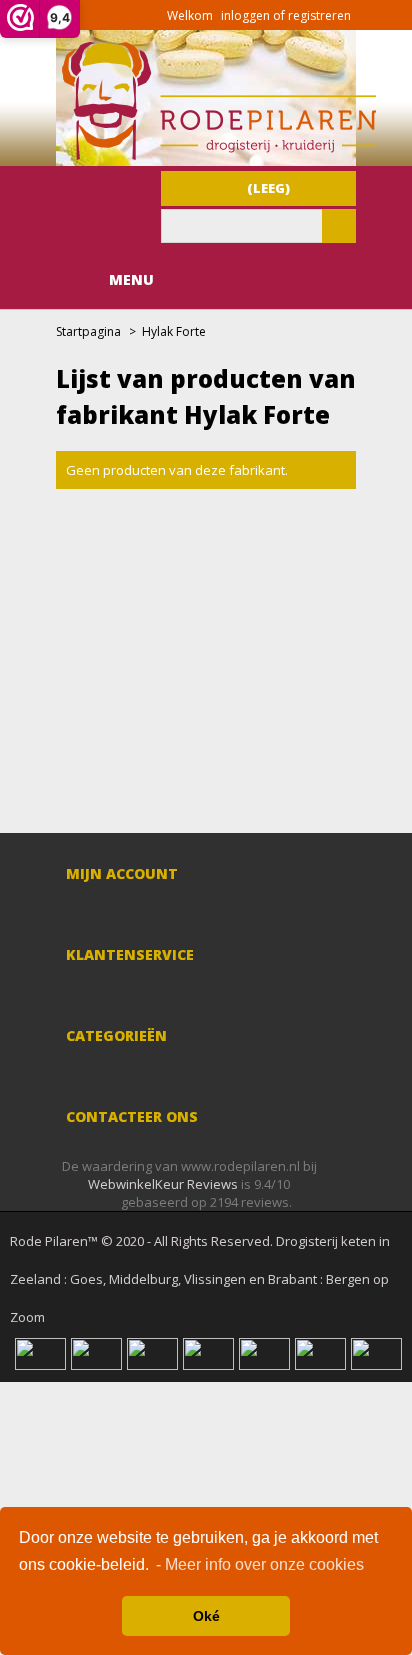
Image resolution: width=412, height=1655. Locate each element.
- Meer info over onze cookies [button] (260, 1564)
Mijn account (122, 873)
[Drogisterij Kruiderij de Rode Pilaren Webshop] (216, 155)
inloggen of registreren (286, 15)
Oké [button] (206, 1616)
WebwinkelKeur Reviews (163, 1184)
